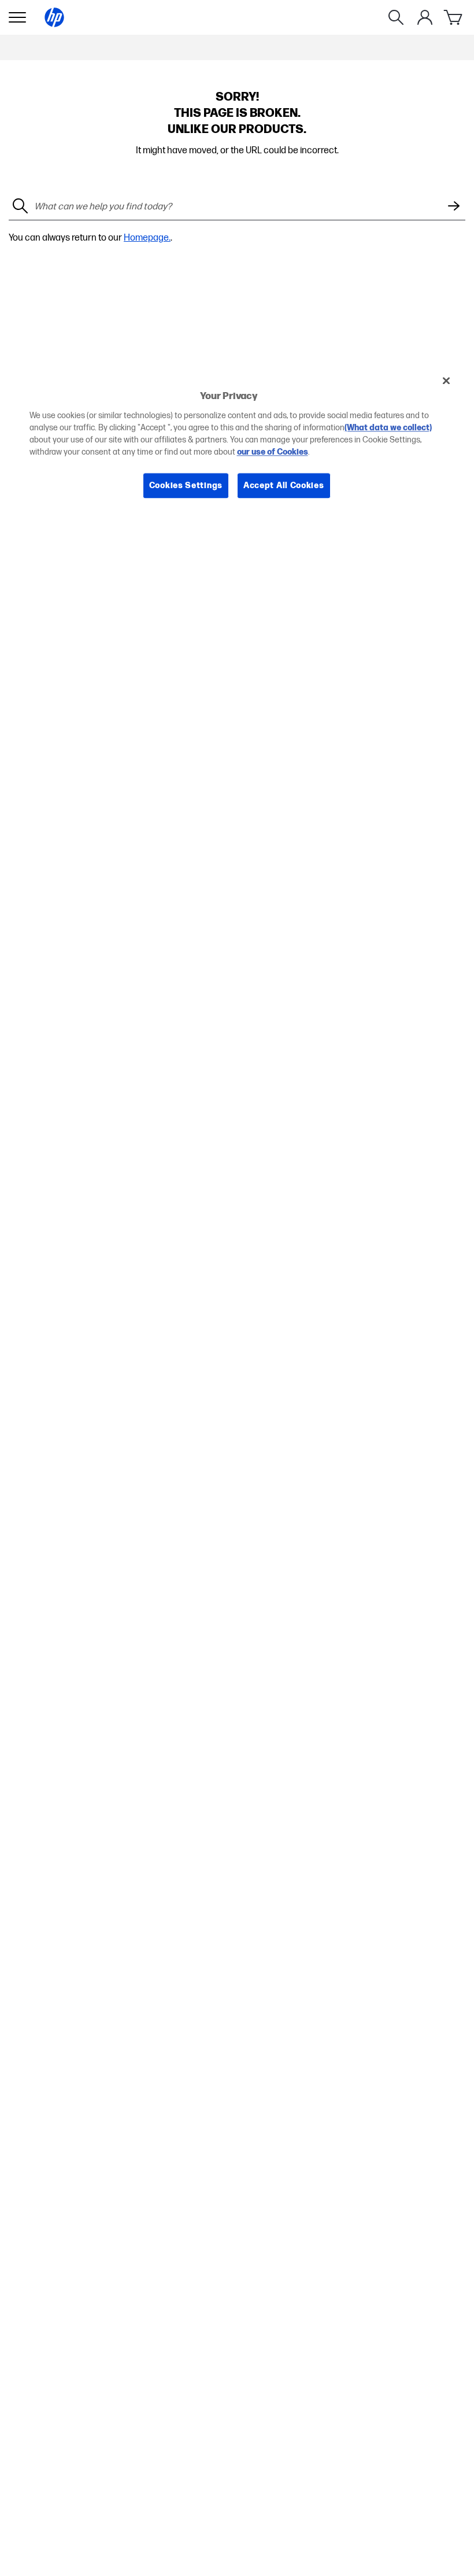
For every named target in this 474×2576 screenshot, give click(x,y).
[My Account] (425, 17)
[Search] (396, 17)
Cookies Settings (186, 486)
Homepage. (147, 238)
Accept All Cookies (284, 486)
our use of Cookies (273, 452)
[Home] (54, 17)
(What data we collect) (388, 428)
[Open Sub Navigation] (17, 17)
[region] (237, 442)
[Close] (446, 381)
